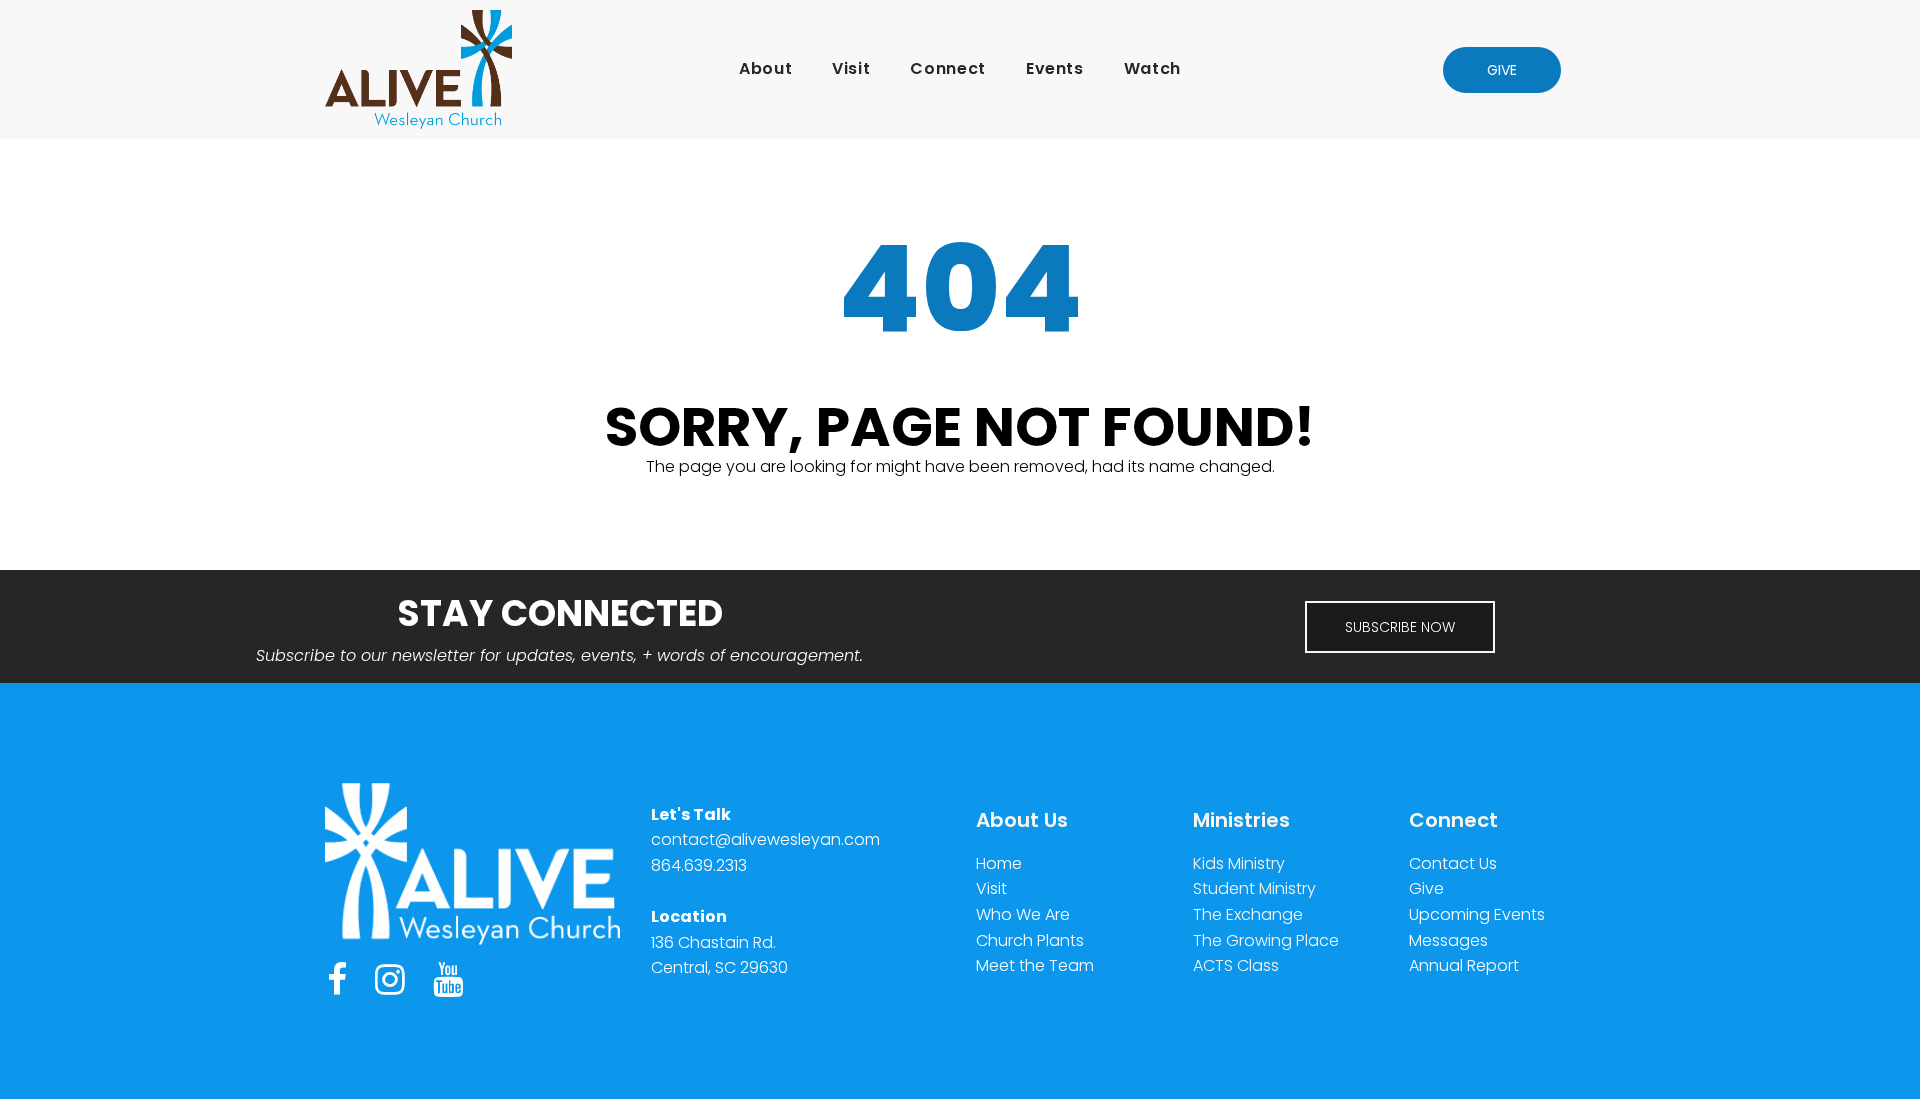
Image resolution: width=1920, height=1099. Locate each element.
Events (1055, 68)
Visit (851, 68)
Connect (947, 68)
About (765, 68)
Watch (1152, 68)
